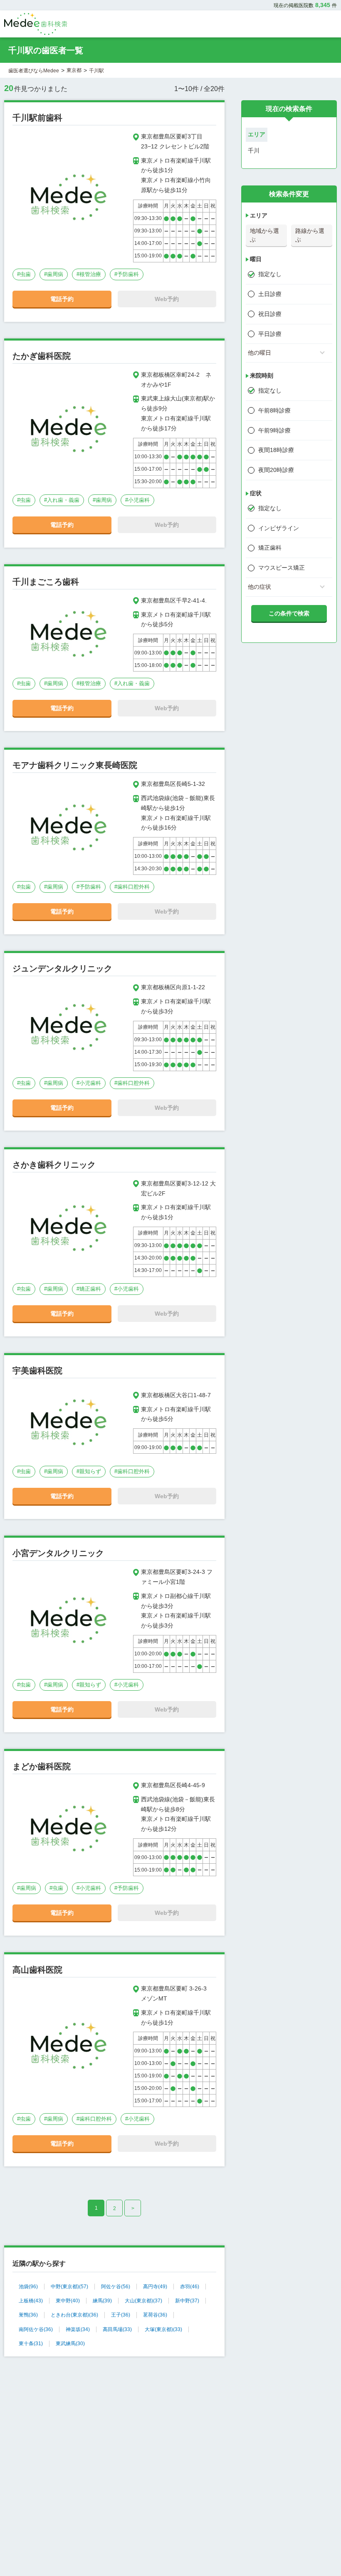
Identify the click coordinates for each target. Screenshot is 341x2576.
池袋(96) (28, 2287)
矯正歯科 (270, 548)
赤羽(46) (190, 2287)
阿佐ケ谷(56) (116, 2287)
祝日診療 (270, 314)
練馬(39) (102, 2301)
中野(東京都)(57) (69, 2287)
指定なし (270, 274)
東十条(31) (31, 2344)
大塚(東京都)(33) (163, 2329)
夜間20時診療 (276, 470)
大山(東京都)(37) (143, 2301)
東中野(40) (68, 2301)
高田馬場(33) (117, 2329)
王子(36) (121, 2315)
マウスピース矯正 (282, 568)
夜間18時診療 (276, 450)
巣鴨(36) (28, 2315)
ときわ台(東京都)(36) (74, 2315)
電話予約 (62, 299)
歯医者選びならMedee (34, 71)
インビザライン (279, 528)
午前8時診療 (274, 410)
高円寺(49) (155, 2287)
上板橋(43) (31, 2301)
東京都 (74, 70)
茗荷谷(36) (155, 2315)
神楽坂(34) (78, 2329)
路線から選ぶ (310, 235)
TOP (316, 2552)
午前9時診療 (274, 430)
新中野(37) (187, 2301)
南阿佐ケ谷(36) (36, 2329)
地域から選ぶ (264, 235)
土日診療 (270, 294)
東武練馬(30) (70, 2344)
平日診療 (270, 334)
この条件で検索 (289, 613)
